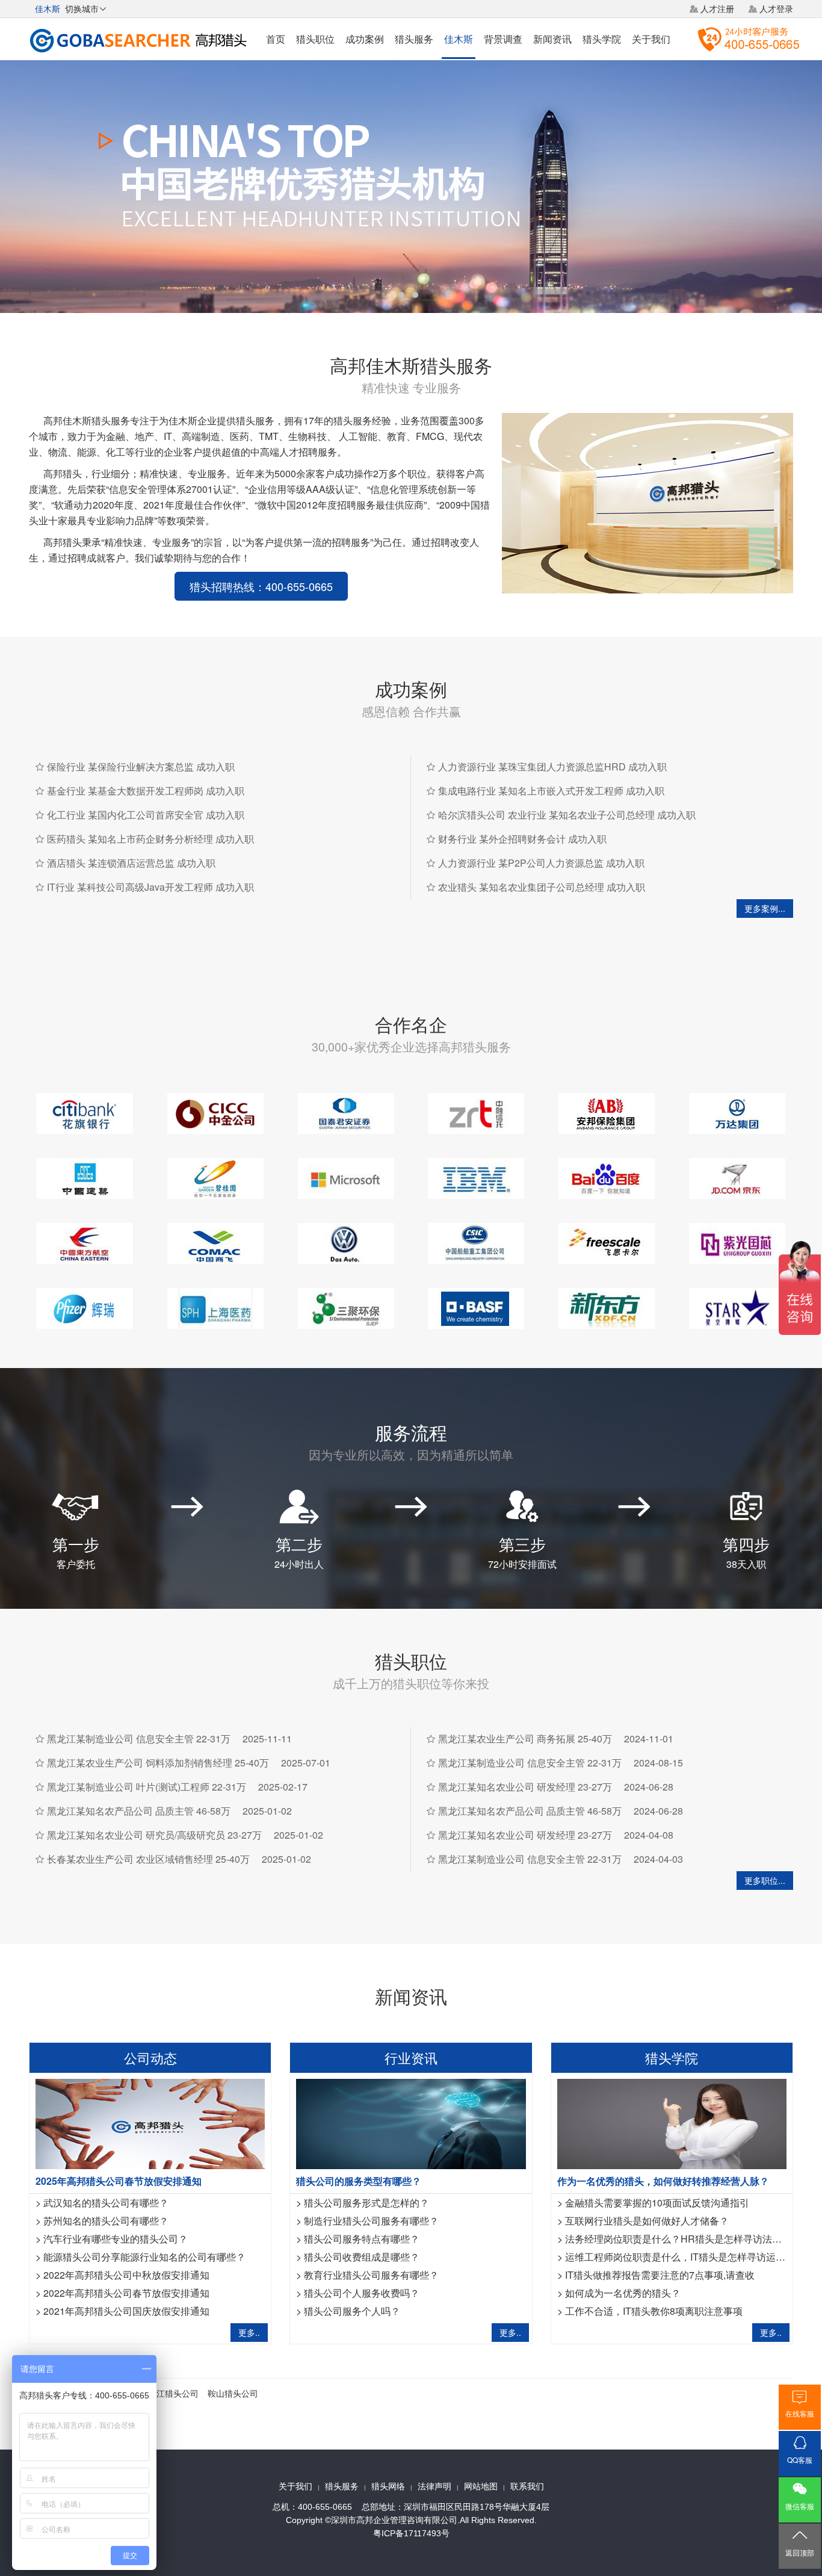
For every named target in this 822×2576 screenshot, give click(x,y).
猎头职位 (315, 39)
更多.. (249, 2332)
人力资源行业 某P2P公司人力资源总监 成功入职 (541, 863)
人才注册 (717, 8)
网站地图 (481, 2486)
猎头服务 (414, 39)
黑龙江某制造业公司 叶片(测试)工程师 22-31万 (147, 1787)
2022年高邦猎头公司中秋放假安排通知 (126, 2275)
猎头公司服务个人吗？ (352, 2311)
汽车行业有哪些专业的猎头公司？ (116, 2239)
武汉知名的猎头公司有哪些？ (106, 2203)
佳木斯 (459, 39)
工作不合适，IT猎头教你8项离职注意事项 (654, 2311)
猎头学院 (602, 39)
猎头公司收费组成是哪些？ (362, 2257)
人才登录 (776, 8)
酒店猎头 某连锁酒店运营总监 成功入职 (131, 863)
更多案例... (765, 908)
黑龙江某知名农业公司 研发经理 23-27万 (525, 1787)
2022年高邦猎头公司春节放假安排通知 (126, 2293)
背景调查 (503, 39)
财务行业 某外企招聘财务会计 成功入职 (522, 839)
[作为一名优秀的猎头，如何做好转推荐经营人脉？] (672, 2122)
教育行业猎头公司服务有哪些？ (371, 2275)
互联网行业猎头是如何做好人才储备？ (647, 2221)
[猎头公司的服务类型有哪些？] (411, 2122)
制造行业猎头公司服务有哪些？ (371, 2221)
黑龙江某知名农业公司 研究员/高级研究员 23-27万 (154, 1835)
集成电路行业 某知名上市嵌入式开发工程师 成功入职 (551, 791)
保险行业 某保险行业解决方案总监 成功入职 (141, 766)
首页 (276, 39)
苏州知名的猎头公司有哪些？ (106, 2221)
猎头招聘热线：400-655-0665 (261, 586)
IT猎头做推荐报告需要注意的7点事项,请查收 (660, 2275)
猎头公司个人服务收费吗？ (362, 2293)
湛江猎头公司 (173, 2393)
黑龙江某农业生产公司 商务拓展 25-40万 (525, 1738)
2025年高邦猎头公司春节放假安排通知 (119, 2181)
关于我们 (651, 39)
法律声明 (434, 2486)
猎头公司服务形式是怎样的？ (366, 2203)
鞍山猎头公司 (233, 2393)
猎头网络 (388, 2486)
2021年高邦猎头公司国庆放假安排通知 (126, 2311)
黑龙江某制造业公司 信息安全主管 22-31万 (139, 1738)
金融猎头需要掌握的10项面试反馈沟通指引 (657, 2203)
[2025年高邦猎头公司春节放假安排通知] (150, 2122)
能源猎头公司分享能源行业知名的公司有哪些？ (144, 2257)
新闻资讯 (552, 39)
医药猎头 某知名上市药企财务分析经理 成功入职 (150, 839)
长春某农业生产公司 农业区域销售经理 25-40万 (148, 1859)
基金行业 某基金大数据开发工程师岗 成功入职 (146, 791)
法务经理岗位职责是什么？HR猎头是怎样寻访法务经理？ (688, 2239)
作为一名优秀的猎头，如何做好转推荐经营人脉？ (663, 2181)
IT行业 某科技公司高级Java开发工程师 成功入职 (150, 887)
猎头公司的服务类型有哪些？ (359, 2181)
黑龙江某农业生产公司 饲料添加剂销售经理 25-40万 (158, 1763)
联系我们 (527, 2486)
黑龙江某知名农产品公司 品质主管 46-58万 (139, 1811)
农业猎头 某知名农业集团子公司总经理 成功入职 (542, 887)
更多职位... (765, 1880)
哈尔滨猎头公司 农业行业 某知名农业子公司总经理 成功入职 (567, 815)
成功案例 (365, 39)
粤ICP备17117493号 (411, 2533)
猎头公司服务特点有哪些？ (362, 2239)
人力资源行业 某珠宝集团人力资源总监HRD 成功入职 (552, 766)
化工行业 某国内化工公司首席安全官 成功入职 (146, 815)
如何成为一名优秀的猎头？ (623, 2293)
